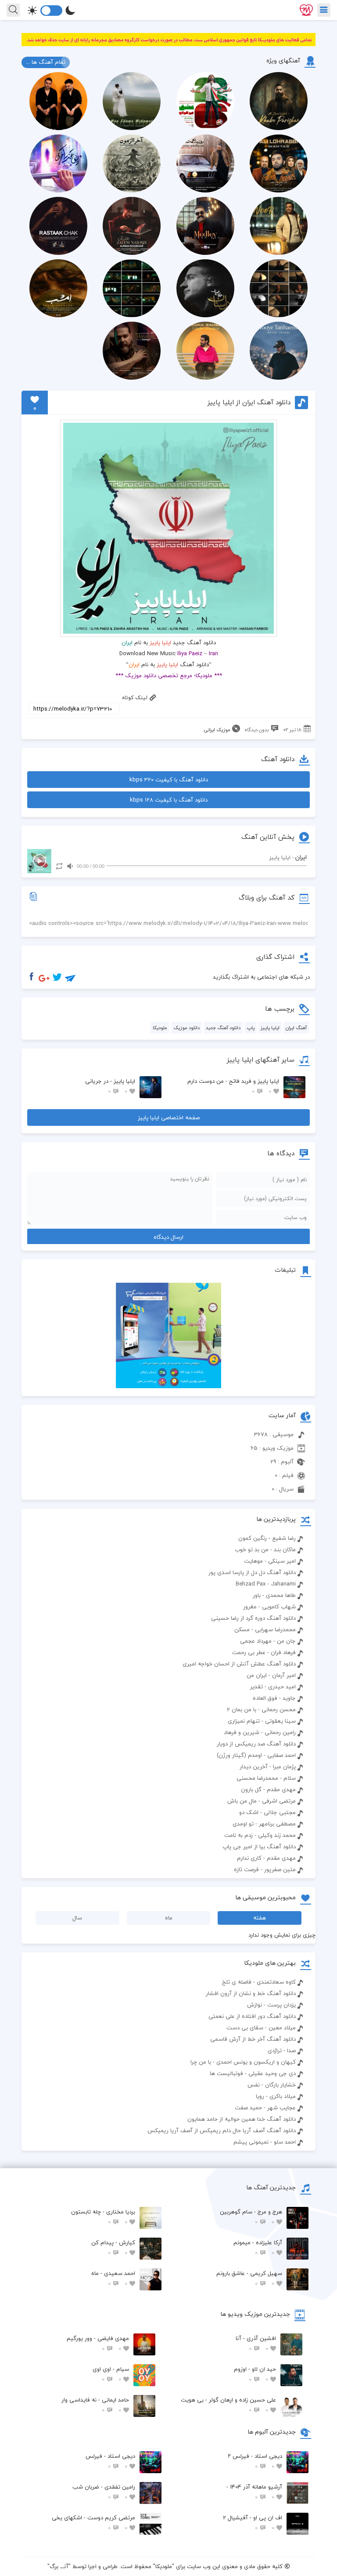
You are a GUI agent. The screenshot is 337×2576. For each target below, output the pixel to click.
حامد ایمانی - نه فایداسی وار (95, 2405)
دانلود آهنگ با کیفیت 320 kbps (169, 780)
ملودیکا (160, 1028)
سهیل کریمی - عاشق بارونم (249, 2278)
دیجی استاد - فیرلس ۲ (255, 2461)
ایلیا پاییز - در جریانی (110, 1086)
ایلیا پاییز (160, 642)
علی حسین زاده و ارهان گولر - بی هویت (228, 2405)
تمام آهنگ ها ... (46, 62)
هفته (260, 1918)
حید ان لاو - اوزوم (255, 2374)
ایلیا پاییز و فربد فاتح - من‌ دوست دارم (233, 1086)
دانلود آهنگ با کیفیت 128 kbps (169, 800)
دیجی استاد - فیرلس (110, 2461)
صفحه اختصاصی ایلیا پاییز (169, 1117)
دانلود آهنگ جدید (223, 1028)
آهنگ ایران (296, 1028)
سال (77, 1918)
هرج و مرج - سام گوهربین (251, 2217)
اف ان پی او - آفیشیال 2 (253, 2523)
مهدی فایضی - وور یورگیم (98, 2343)
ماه (169, 1918)
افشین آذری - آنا (256, 2343)
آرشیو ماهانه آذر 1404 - (254, 2492)
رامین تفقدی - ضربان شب (104, 2492)
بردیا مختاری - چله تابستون (103, 2217)
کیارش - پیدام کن (113, 2248)
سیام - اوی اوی (111, 2374)
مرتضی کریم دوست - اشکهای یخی (93, 2523)
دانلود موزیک (186, 1028)
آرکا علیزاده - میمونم (258, 2248)
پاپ (251, 1028)
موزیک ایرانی (217, 730)
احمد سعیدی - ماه (113, 2278)
